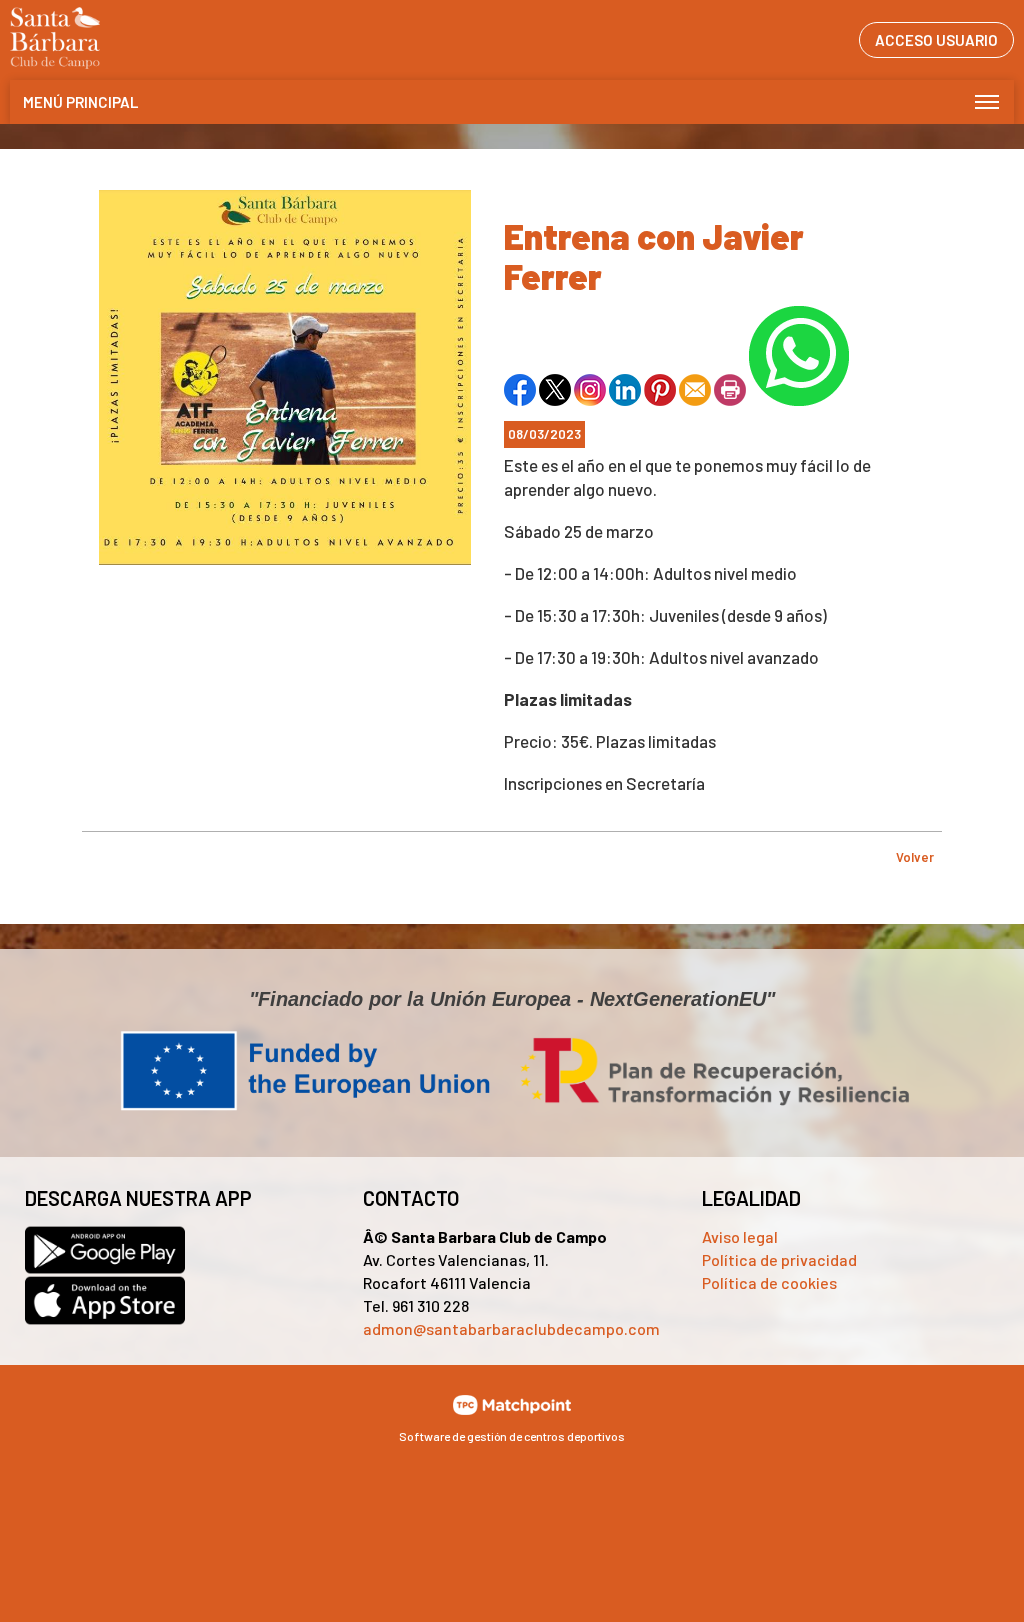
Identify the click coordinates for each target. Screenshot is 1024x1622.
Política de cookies (769, 1282)
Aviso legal (740, 1236)
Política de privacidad (779, 1259)
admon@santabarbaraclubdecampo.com (511, 1328)
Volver (915, 857)
